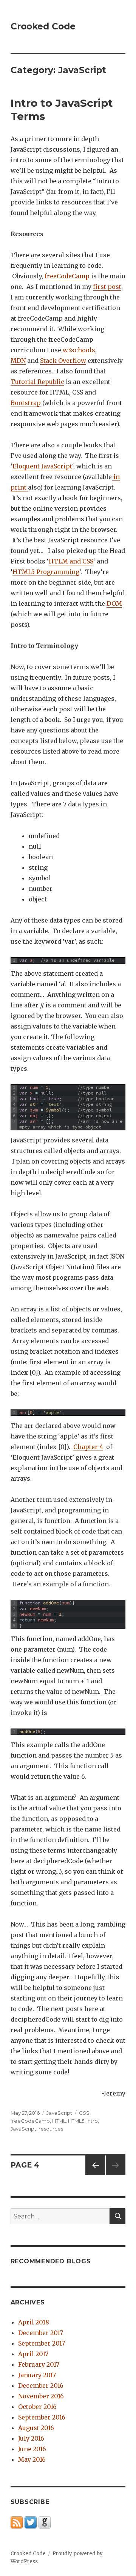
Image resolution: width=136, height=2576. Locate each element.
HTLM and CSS (71, 561)
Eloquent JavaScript (42, 466)
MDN (18, 361)
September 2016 (42, 2417)
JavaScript (59, 2113)
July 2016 (31, 2438)
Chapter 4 (88, 1447)
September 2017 (42, 2343)
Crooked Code (43, 26)
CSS (84, 2113)
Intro (92, 2121)
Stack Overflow (63, 361)
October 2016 (37, 2407)
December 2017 (41, 2333)
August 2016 (36, 2428)
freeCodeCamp (67, 276)
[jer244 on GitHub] (45, 2522)
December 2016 (41, 2386)
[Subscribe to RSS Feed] (17, 2522)
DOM (114, 603)
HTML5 (76, 2121)
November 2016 (41, 2396)
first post (107, 287)
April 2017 (33, 2354)
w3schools (79, 350)
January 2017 (37, 2375)
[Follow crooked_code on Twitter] (31, 2522)
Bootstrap (26, 403)
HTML (59, 2121)
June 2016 (32, 2449)
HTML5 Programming (46, 572)
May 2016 (32, 2459)
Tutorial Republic (37, 382)
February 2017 (39, 2364)
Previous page (95, 2175)
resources (51, 2129)
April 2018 (34, 2322)
